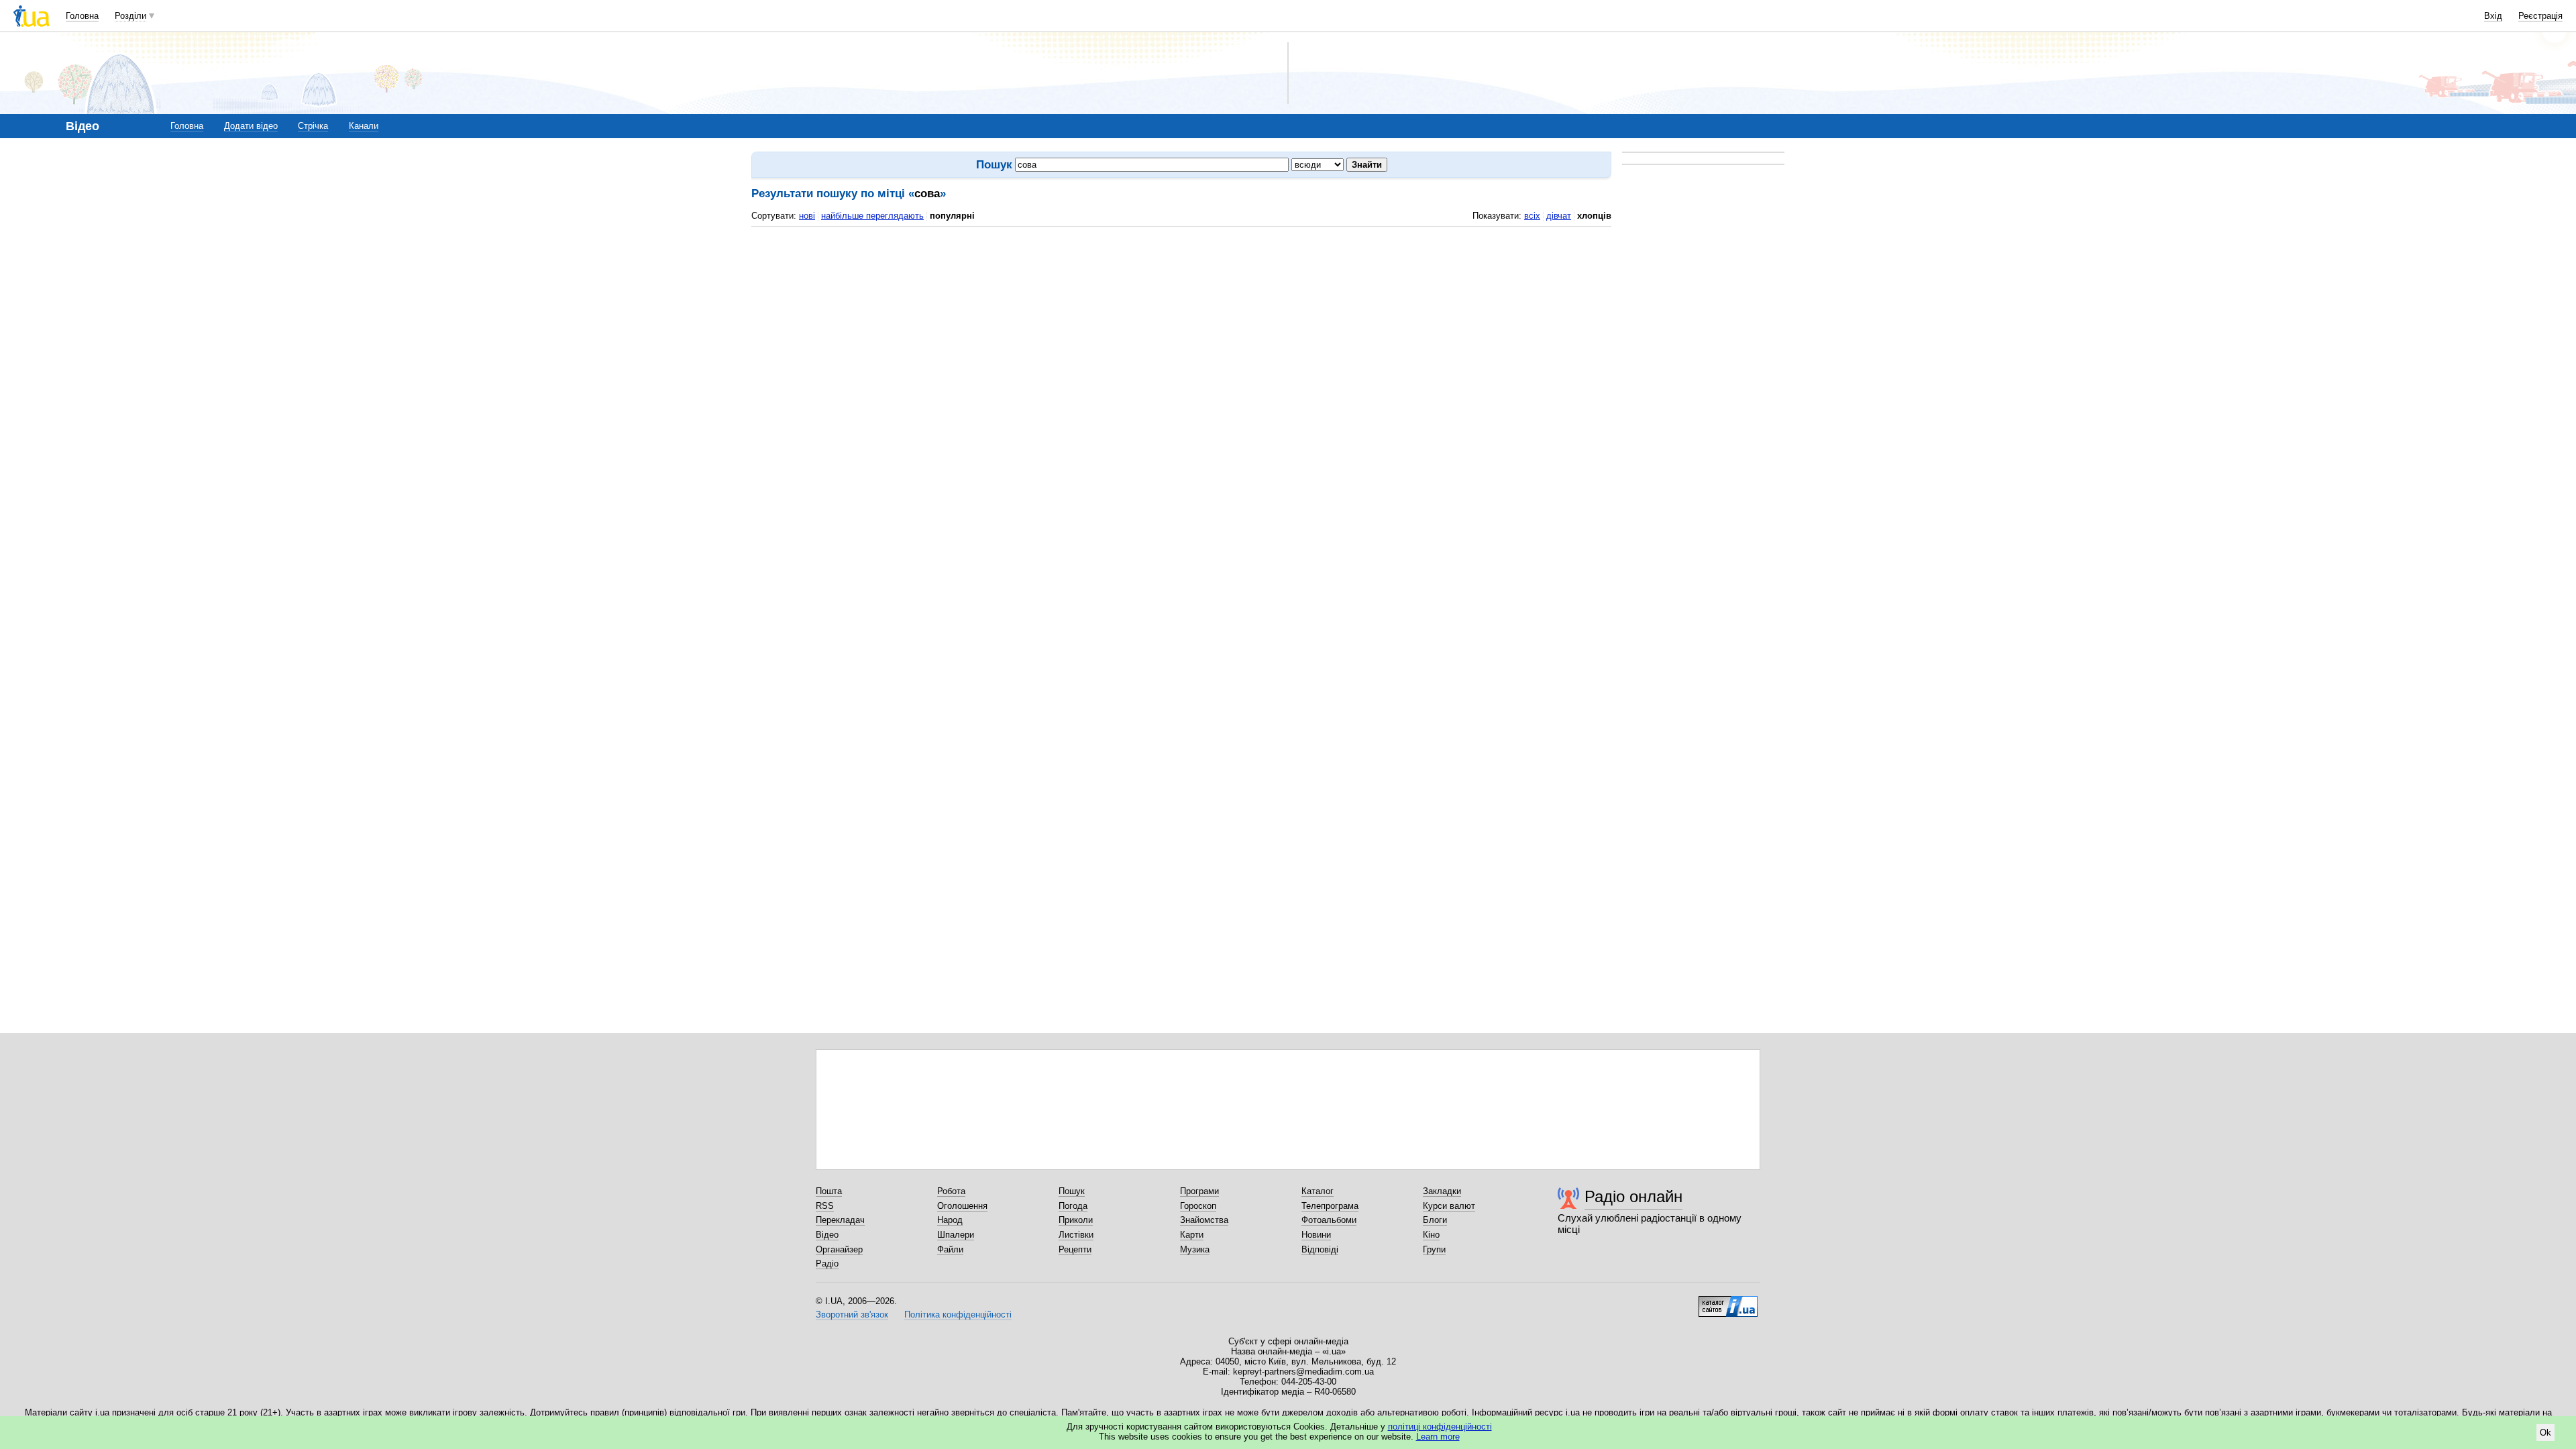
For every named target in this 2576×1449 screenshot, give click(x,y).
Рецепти (1075, 1249)
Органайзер (839, 1249)
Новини (1316, 1235)
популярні (952, 216)
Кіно (1431, 1235)
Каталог (1318, 1191)
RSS (825, 1206)
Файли (950, 1249)
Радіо (827, 1264)
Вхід (2493, 16)
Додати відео (251, 126)
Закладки (1442, 1191)
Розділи (130, 16)
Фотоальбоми (1329, 1220)
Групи (1434, 1249)
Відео (827, 1235)
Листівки (1076, 1235)
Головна (82, 16)
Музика (1195, 1249)
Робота (951, 1191)
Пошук (1072, 1191)
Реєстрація (2540, 16)
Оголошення (962, 1206)
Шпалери (956, 1235)
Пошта (829, 1191)
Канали (364, 126)
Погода (1073, 1206)
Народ (950, 1220)
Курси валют (1449, 1206)
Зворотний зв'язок (852, 1314)
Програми (1199, 1191)
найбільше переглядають (872, 216)
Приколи (1076, 1220)
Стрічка (313, 126)
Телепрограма (1330, 1206)
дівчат (1559, 216)
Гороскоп (1198, 1206)
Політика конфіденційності (958, 1314)
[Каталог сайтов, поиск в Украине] (1728, 1301)
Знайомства (1204, 1220)
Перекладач (840, 1220)
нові (807, 216)
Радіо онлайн (1633, 1196)
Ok (2545, 1433)
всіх (1532, 216)
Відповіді (1320, 1249)
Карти (1192, 1235)
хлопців (1594, 216)
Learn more (1438, 1437)
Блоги (1435, 1220)
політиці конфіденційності (1440, 1427)
